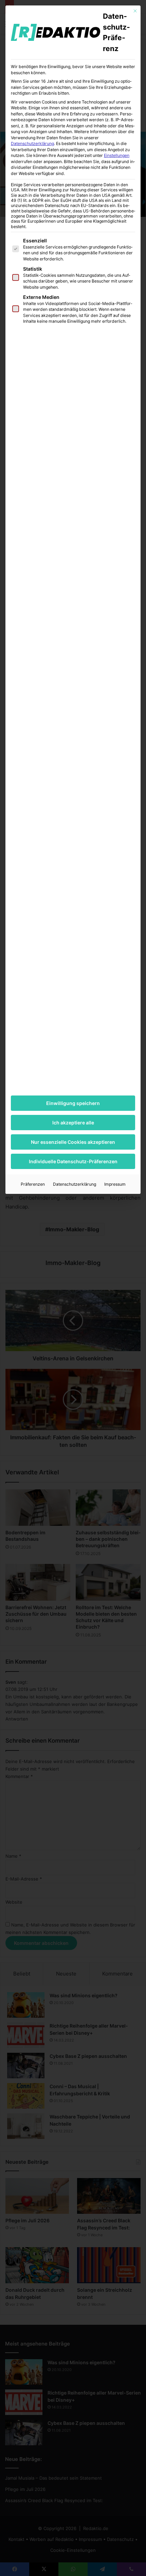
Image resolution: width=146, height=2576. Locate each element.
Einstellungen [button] (117, 155)
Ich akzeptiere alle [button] (73, 1123)
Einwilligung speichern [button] (73, 1103)
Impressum (115, 1184)
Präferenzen (33, 1184)
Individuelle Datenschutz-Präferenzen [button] (73, 1161)
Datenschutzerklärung (32, 143)
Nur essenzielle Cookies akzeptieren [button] (73, 1142)
